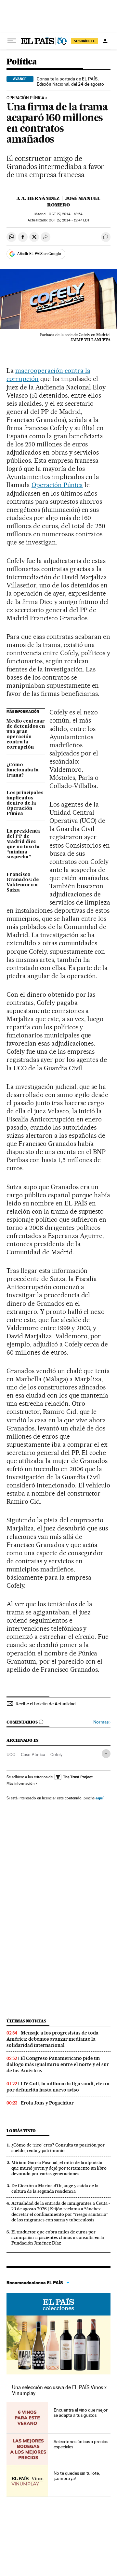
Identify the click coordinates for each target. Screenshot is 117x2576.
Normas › (102, 1722)
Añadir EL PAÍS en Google (39, 254)
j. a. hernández (38, 198)
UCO (11, 1754)
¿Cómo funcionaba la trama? (23, 770)
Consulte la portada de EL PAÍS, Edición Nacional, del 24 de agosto (70, 81)
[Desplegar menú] (12, 41)
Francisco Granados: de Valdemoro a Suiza (23, 882)
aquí (99, 1798)
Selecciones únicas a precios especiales (81, 2444)
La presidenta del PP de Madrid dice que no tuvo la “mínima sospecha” (23, 844)
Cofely (56, 1754)
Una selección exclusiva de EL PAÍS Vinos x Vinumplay (59, 2390)
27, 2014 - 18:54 (66, 214)
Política (22, 62)
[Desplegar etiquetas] (106, 1754)
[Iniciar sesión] (105, 41)
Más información (20, 1783)
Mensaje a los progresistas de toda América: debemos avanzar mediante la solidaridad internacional (52, 2039)
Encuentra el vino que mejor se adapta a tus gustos (81, 2413)
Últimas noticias (26, 2021)
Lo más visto (21, 2131)
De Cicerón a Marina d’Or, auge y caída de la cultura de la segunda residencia (55, 2188)
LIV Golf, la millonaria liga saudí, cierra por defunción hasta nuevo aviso (58, 2087)
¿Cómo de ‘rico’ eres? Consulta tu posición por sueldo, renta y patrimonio (58, 2148)
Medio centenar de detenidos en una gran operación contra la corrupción (26, 734)
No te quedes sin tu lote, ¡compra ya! (77, 2476)
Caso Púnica (33, 1754)
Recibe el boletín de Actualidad (46, 1704)
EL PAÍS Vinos (58, 2304)
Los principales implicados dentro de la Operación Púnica (25, 803)
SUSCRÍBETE (84, 41)
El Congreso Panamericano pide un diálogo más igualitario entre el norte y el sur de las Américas (58, 2064)
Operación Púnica (25, 98)
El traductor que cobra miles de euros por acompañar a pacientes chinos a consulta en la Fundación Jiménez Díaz (58, 2237)
